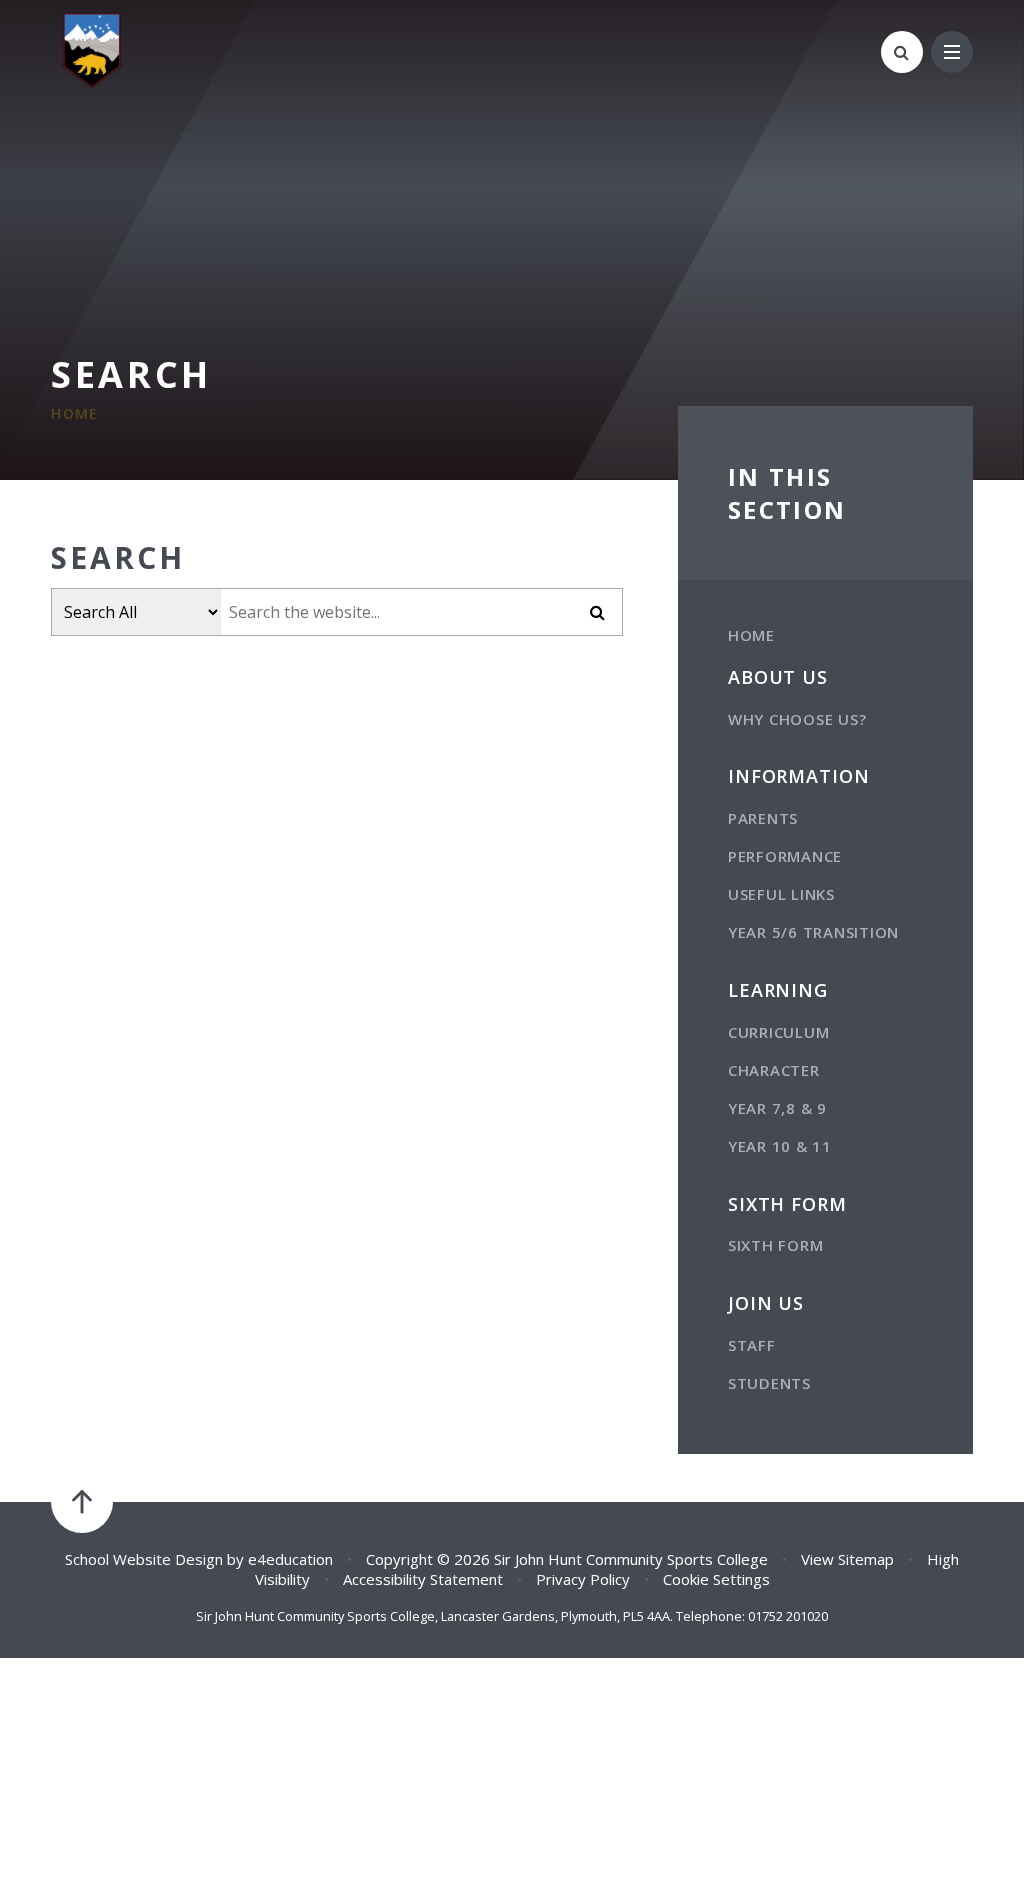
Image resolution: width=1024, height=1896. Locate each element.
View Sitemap (847, 1559)
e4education (290, 1559)
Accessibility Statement (423, 1579)
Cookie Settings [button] (716, 1579)
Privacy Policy (583, 1579)
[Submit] (598, 612)
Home (75, 413)
